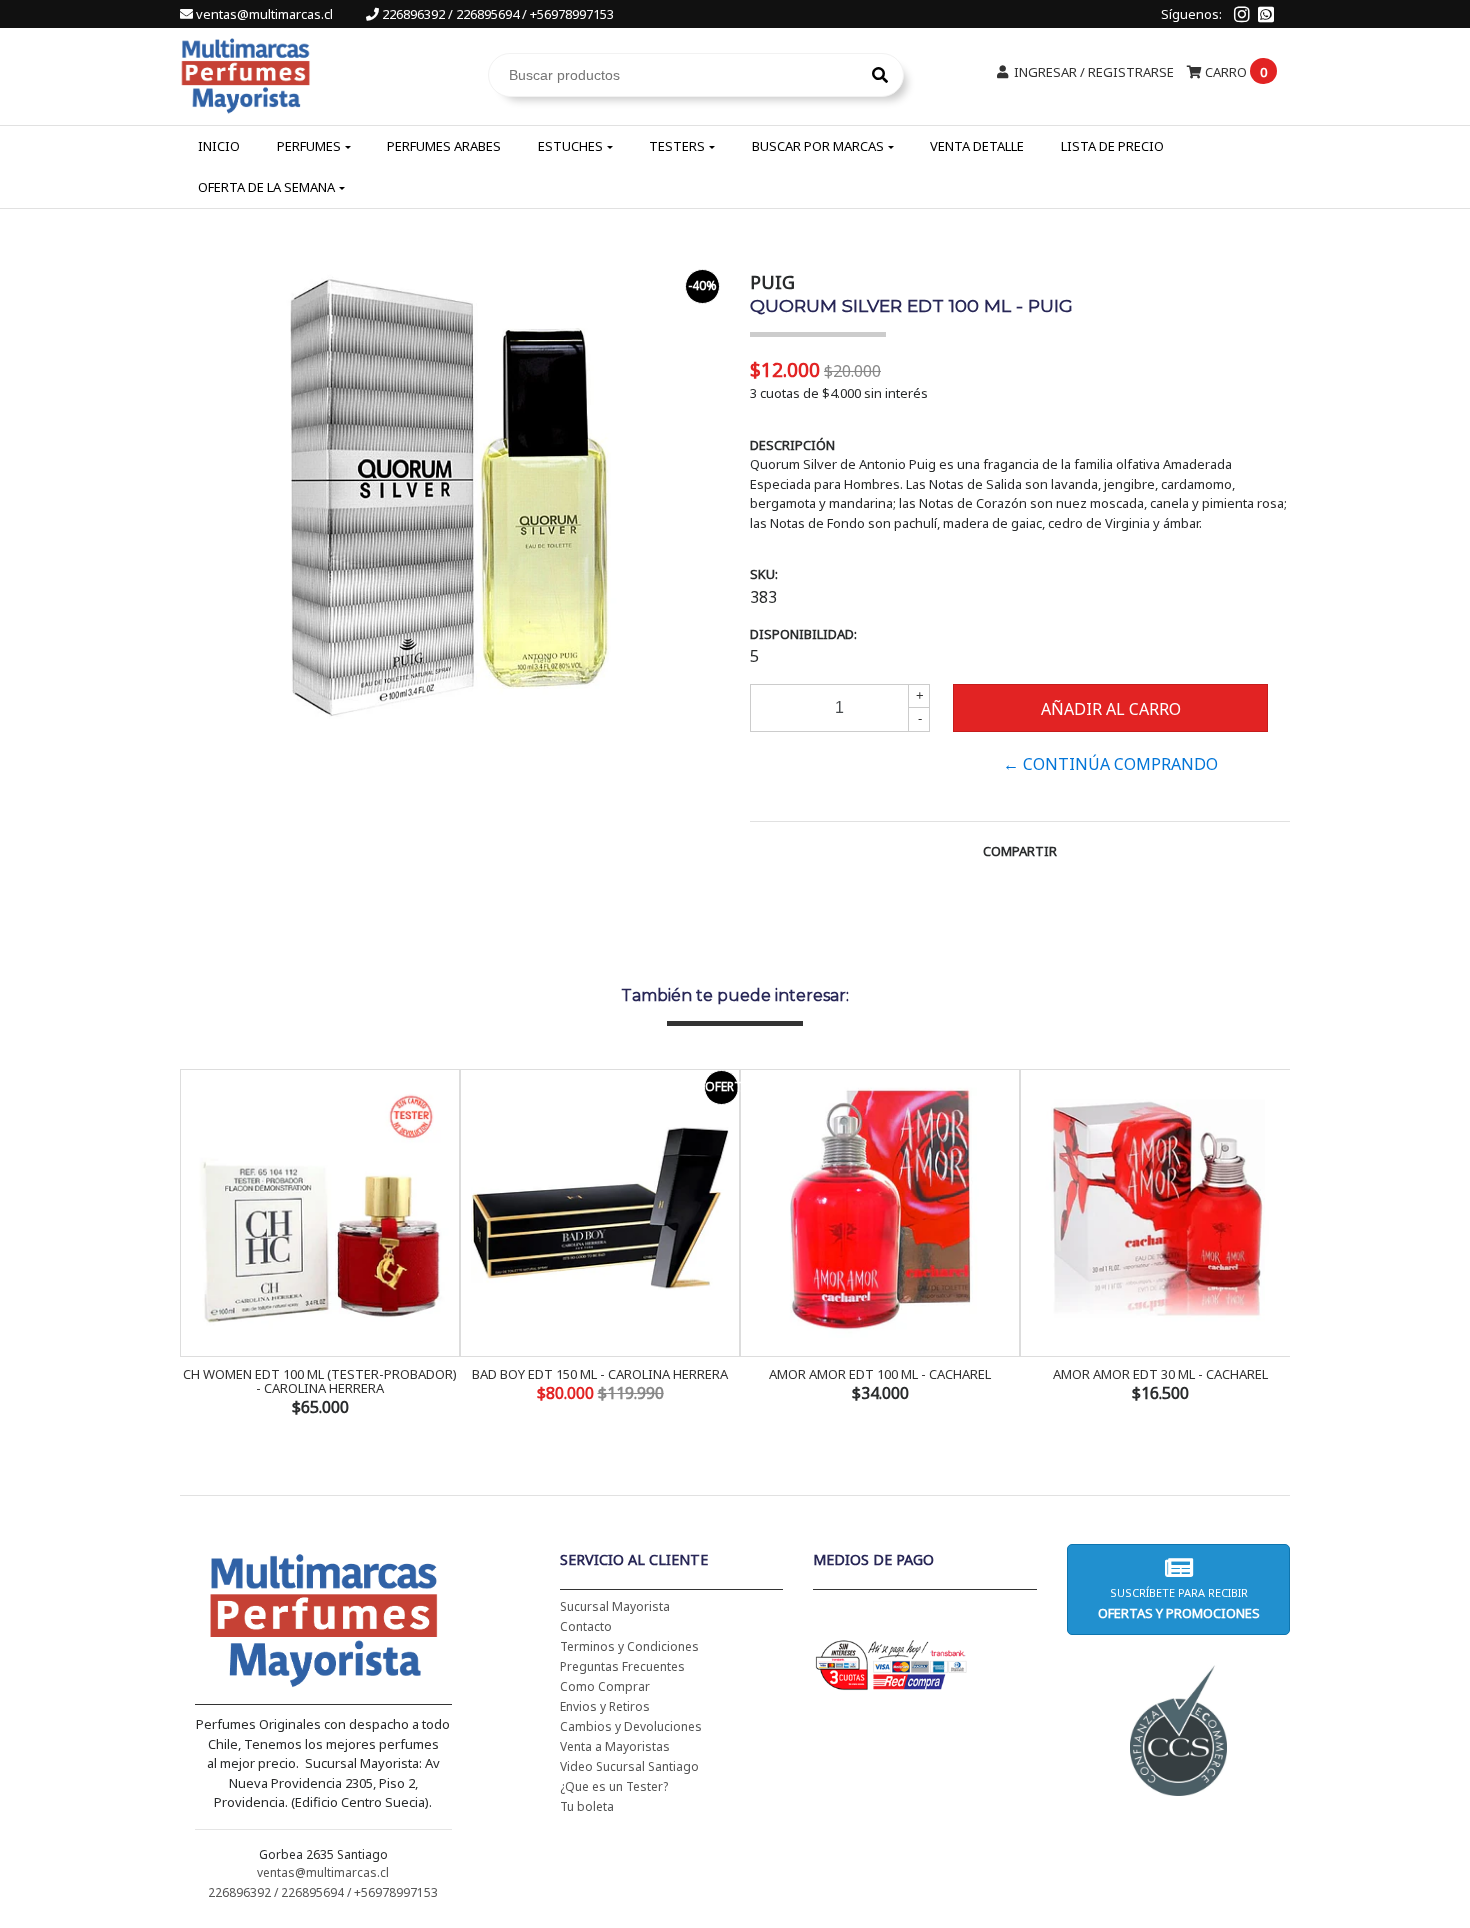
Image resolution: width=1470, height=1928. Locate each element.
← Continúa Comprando (1110, 764)
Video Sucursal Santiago (629, 1766)
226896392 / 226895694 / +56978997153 (496, 14)
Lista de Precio (1112, 146)
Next (1270, 1245)
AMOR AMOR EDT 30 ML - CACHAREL (1160, 1374)
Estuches (570, 146)
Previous (200, 1245)
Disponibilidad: (803, 634)
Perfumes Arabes (444, 146)
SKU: (764, 574)
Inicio (219, 146)
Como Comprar (605, 1686)
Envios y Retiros (605, 1706)
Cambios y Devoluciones (631, 1726)
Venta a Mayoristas (615, 1746)
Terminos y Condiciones (629, 1646)
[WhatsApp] (1266, 14)
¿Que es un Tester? (614, 1786)
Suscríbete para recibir (1178, 1603)
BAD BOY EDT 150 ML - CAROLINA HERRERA (600, 1374)
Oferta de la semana (266, 187)
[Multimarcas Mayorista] (245, 73)
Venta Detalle (977, 146)
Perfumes (309, 146)
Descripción (792, 445)
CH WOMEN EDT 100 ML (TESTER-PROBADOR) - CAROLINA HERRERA (320, 1381)
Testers (677, 146)
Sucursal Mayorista (615, 1606)
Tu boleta (587, 1806)
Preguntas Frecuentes (622, 1666)
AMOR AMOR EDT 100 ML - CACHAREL (880, 1374)
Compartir (1020, 851)
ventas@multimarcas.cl (264, 14)
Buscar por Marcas (818, 146)
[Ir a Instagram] (1242, 14)
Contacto (586, 1626)
